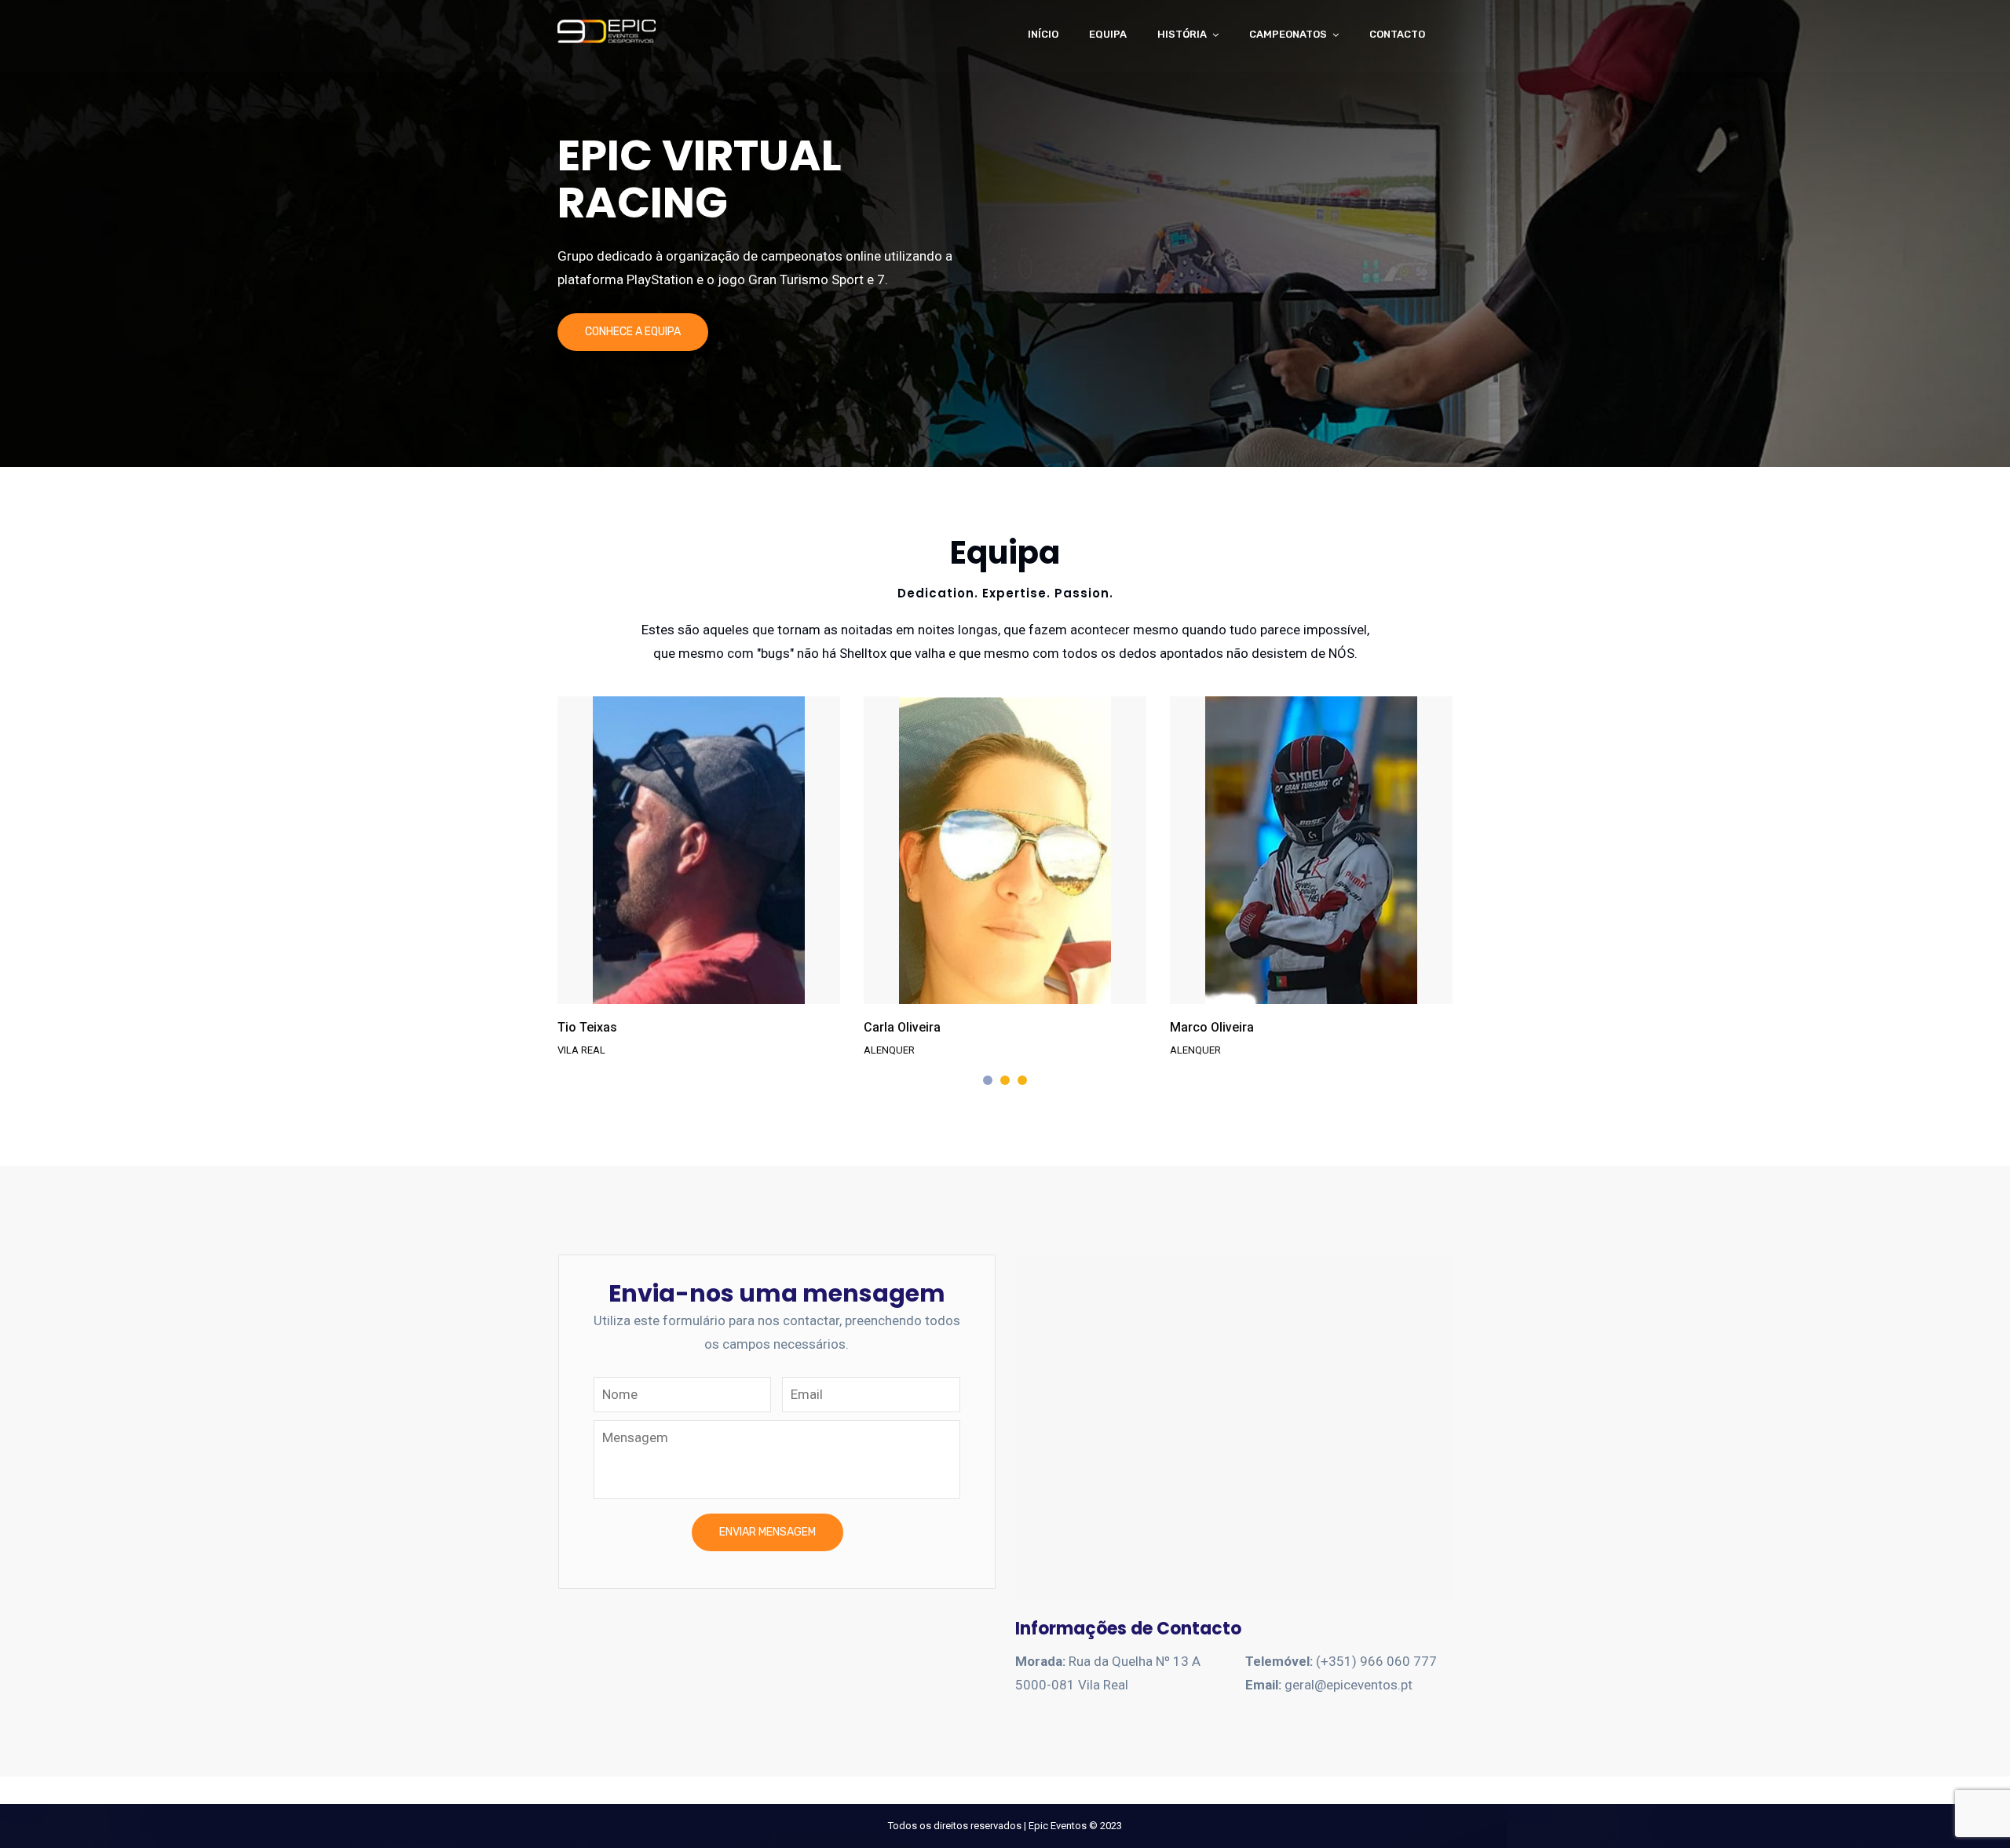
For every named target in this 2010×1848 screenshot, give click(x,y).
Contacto (1397, 34)
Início (1043, 34)
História (1182, 34)
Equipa (1108, 34)
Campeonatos (1288, 34)
